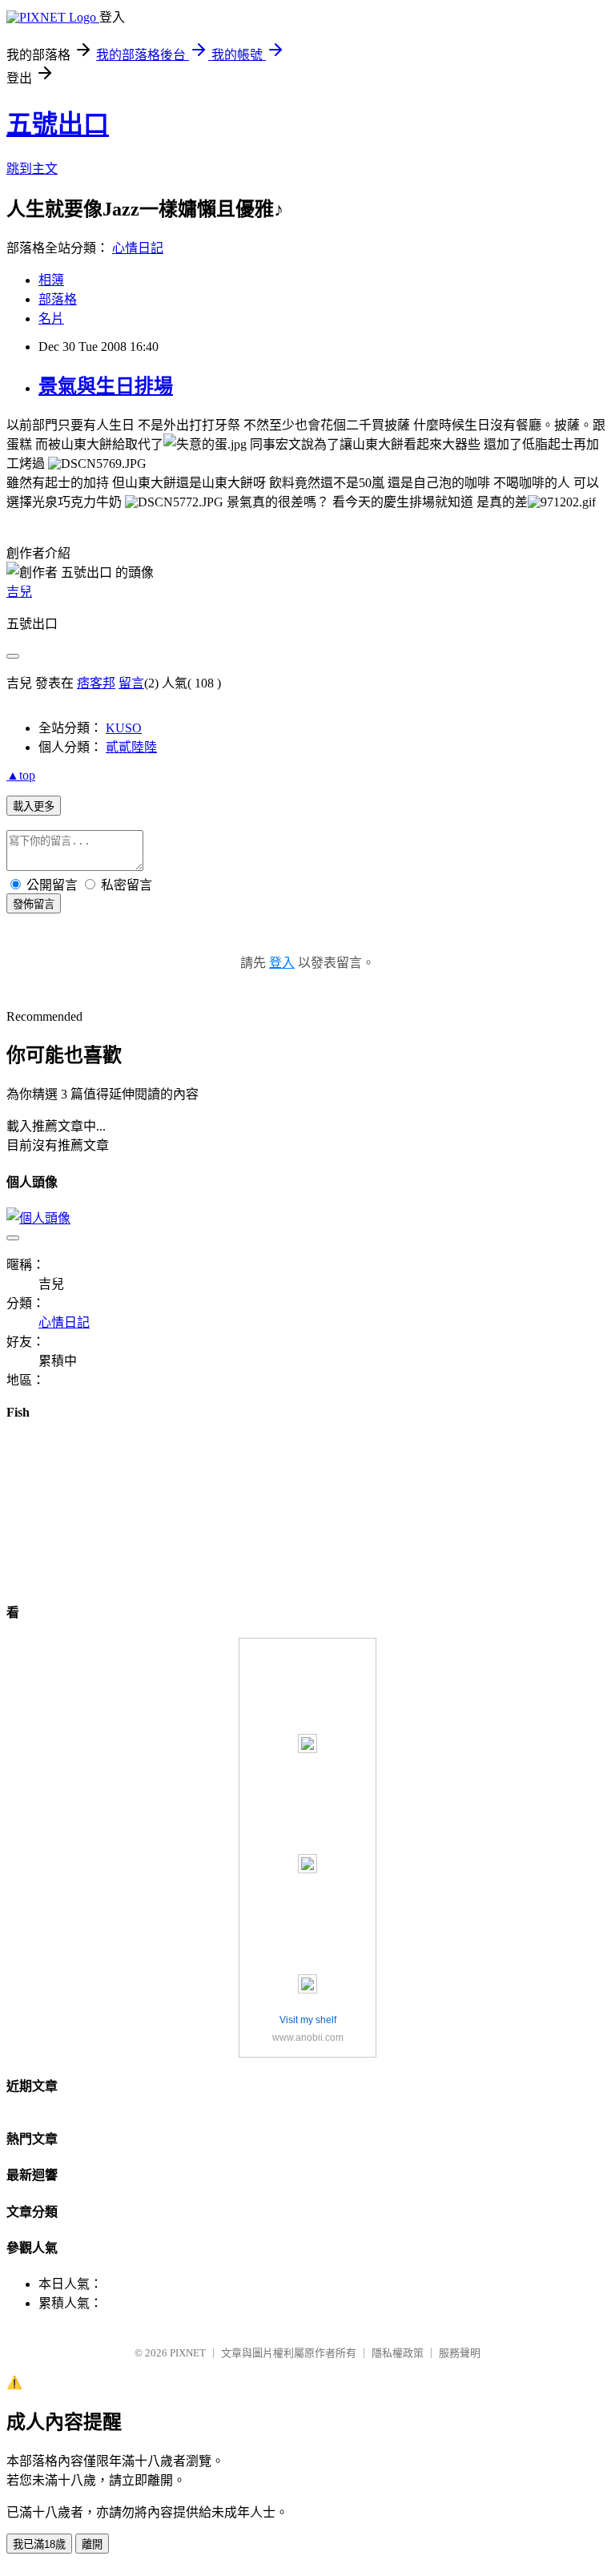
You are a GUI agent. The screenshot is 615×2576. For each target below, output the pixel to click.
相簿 (51, 280)
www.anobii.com (308, 2038)
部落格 (58, 299)
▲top (21, 775)
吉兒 (19, 592)
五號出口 (58, 124)
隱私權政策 (398, 2353)
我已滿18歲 (39, 2544)
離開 (92, 2544)
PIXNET (188, 2353)
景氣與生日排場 (106, 386)
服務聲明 (460, 2353)
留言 (131, 683)
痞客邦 (96, 683)
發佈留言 (34, 904)
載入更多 (34, 806)
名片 (51, 318)
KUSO (124, 728)
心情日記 (138, 248)
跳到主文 (32, 169)
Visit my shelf (308, 2020)
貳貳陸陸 (131, 747)
